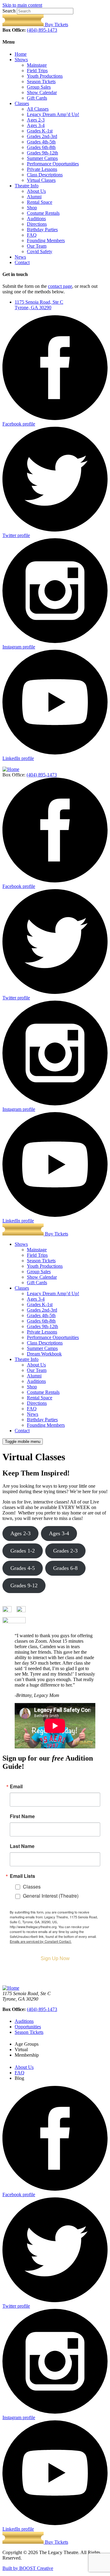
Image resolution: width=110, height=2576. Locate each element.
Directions (37, 224)
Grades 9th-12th (42, 153)
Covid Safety (40, 251)
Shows (21, 60)
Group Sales (39, 87)
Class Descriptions (45, 175)
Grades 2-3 (65, 1551)
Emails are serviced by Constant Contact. (41, 1941)
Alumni (34, 197)
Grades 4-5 (23, 1568)
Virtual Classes (41, 180)
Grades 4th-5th (41, 142)
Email (16, 1786)
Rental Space (40, 202)
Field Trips (37, 71)
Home (21, 54)
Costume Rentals (43, 213)
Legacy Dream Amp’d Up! (53, 114)
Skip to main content (22, 5)
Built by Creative (28, 2568)
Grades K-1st (40, 131)
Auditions (36, 219)
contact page (60, 286)
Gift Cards (37, 98)
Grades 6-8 (65, 1568)
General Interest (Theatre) (51, 1896)
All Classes (38, 109)
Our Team (37, 246)
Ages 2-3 (36, 120)
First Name (22, 1816)
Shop (32, 208)
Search (9, 11)
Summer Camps (42, 158)
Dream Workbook (44, 1354)
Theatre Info (27, 186)
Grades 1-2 (23, 1551)
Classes (22, 103)
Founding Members (46, 240)
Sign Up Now (55, 1958)
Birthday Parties (42, 230)
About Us (36, 191)
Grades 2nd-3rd (42, 136)
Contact (22, 262)
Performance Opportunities (53, 164)
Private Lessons (42, 169)
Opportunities (28, 2027)
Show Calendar (42, 92)
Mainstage (37, 65)
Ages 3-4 (36, 125)
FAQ (32, 235)
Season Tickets (41, 81)
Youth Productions (45, 76)
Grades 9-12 (24, 1585)
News (20, 257)
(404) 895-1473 (42, 30)
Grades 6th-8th (41, 147)
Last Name (22, 1846)
